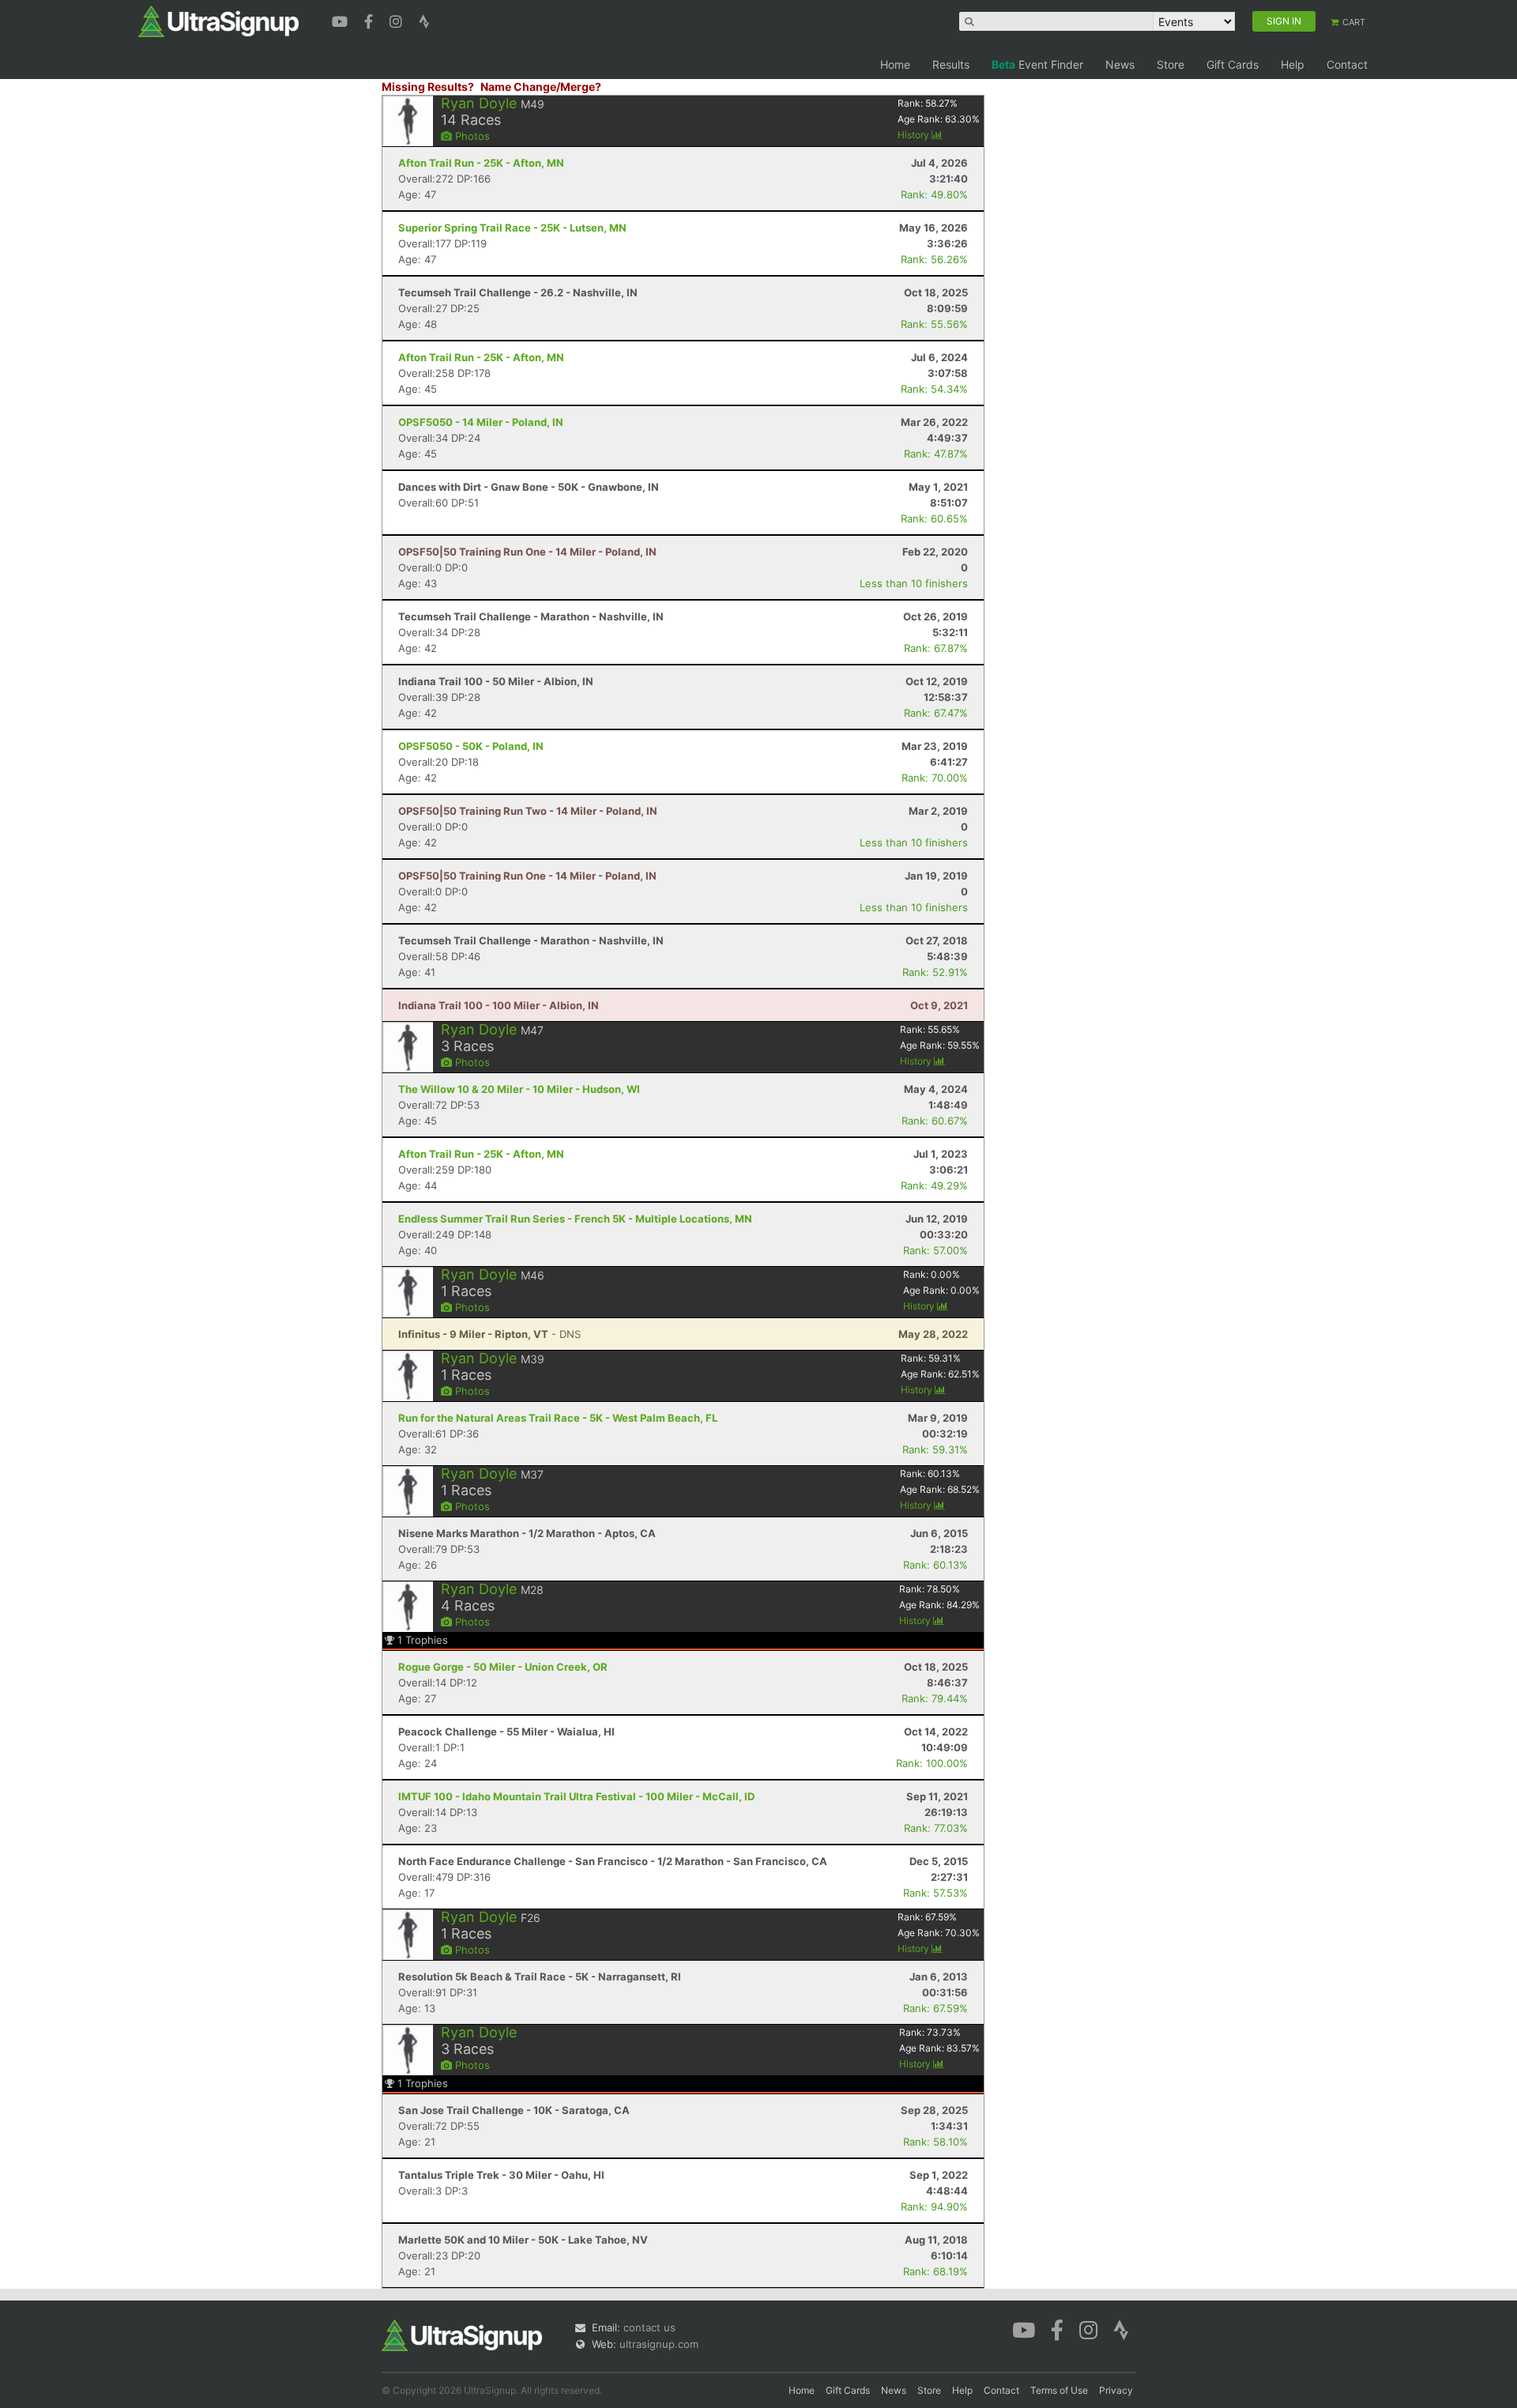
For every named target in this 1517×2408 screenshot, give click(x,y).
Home (895, 64)
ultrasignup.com (659, 2344)
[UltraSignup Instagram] (398, 20)
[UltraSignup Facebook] (371, 20)
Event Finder (1037, 64)
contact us (649, 2327)
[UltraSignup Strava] (424, 20)
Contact (1347, 64)
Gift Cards (1233, 64)
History (915, 135)
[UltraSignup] (218, 21)
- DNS (489, 1334)
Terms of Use (1059, 2390)
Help (1293, 64)
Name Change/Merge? (541, 87)
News (1120, 64)
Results (951, 64)
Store (1171, 64)
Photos (471, 136)
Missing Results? (428, 87)
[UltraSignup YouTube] (342, 20)
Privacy (1116, 2390)
